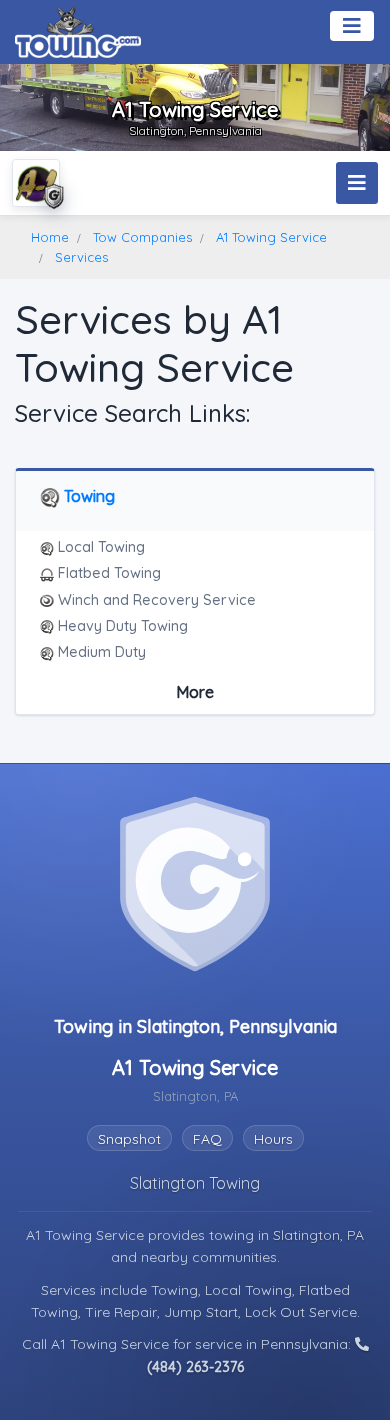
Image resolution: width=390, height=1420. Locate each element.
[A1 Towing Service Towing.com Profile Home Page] (36, 183)
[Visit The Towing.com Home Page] (78, 30)
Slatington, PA (318, 1235)
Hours (273, 1139)
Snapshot (129, 1139)
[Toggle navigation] (352, 26)
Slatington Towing (195, 1183)
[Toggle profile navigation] (357, 183)
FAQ (207, 1139)
